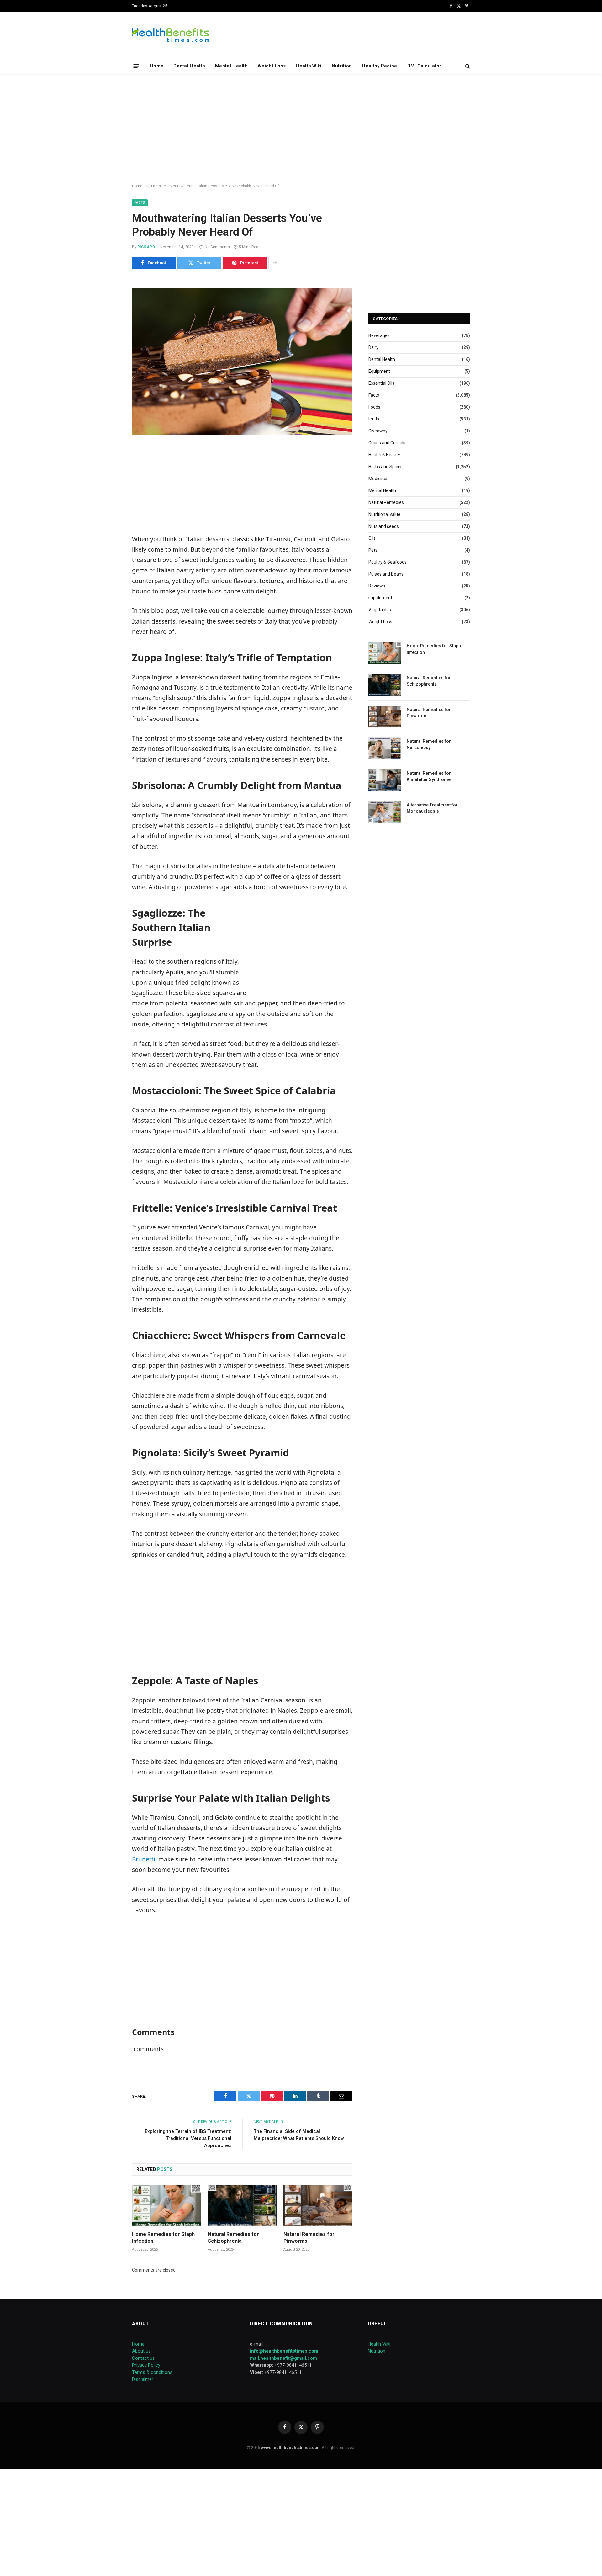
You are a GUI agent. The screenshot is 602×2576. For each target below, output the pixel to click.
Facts (140, 203)
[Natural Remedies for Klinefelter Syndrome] (385, 780)
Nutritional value (384, 514)
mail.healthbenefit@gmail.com (283, 2358)
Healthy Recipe (379, 66)
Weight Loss (272, 66)
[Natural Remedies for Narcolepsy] (385, 748)
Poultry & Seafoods (388, 562)
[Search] (467, 66)
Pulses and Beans (386, 574)
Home (157, 66)
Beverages (379, 335)
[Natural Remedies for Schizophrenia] (242, 2205)
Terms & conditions (152, 2372)
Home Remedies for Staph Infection (163, 2238)
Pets (373, 550)
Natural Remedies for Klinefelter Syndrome (429, 776)
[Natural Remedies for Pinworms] (318, 2205)
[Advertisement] (301, 129)
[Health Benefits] (171, 35)
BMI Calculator (424, 66)
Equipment (379, 371)
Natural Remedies (386, 502)
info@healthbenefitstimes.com (284, 2351)
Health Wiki (309, 66)
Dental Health (189, 66)
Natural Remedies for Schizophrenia (233, 2238)
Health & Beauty (384, 455)
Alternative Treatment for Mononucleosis (432, 808)
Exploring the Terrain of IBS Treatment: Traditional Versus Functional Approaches (188, 2138)
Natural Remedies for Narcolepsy (429, 744)
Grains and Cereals (387, 443)
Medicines (378, 479)
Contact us (143, 2358)
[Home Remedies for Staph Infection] (166, 2205)
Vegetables (380, 610)
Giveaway (378, 431)
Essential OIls (381, 383)
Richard (146, 247)
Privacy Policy (146, 2365)
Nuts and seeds (384, 526)
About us (141, 2351)
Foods (374, 407)
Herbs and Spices (385, 467)
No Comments (217, 247)
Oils (372, 538)
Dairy (373, 347)
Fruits (374, 419)
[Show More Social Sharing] (275, 263)
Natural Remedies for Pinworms (309, 2238)
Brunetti (144, 1859)
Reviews (377, 586)
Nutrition (342, 66)
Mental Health (231, 66)
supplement (380, 598)
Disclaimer (143, 2379)
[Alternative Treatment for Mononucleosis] (385, 812)
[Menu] (136, 66)
